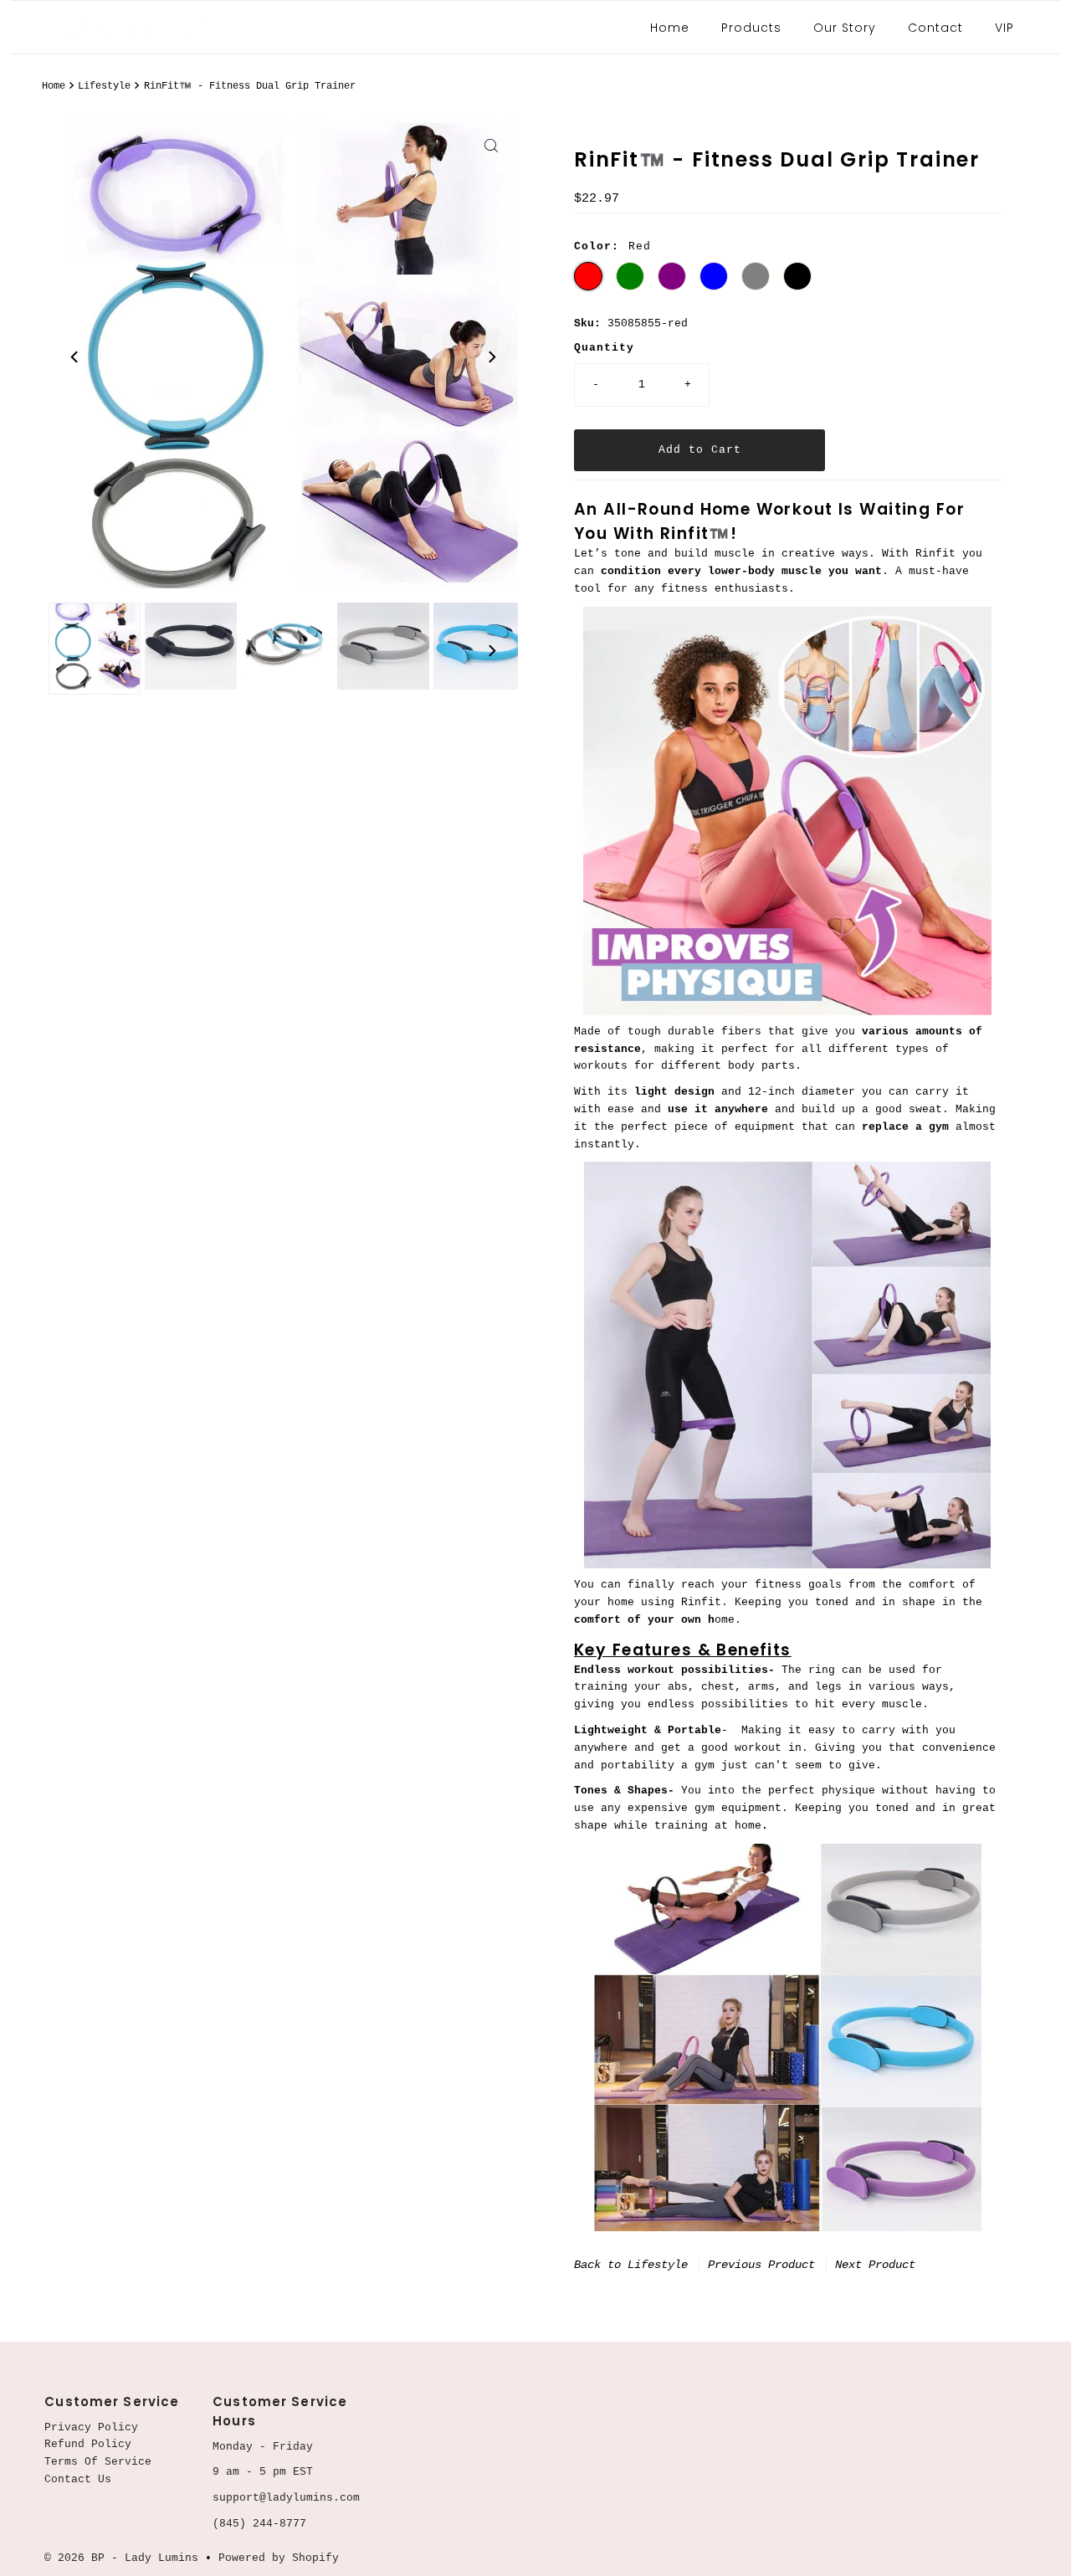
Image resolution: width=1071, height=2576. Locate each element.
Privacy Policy (91, 2427)
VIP (1004, 28)
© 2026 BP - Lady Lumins (121, 2558)
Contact (935, 28)
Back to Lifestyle (631, 2265)
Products (751, 28)
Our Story (845, 28)
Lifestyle (104, 86)
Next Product (875, 2265)
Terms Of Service (98, 2462)
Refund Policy (88, 2444)
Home (670, 28)
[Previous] (75, 357)
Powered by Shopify (279, 2558)
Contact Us (78, 2479)
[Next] (491, 357)
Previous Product (761, 2265)
